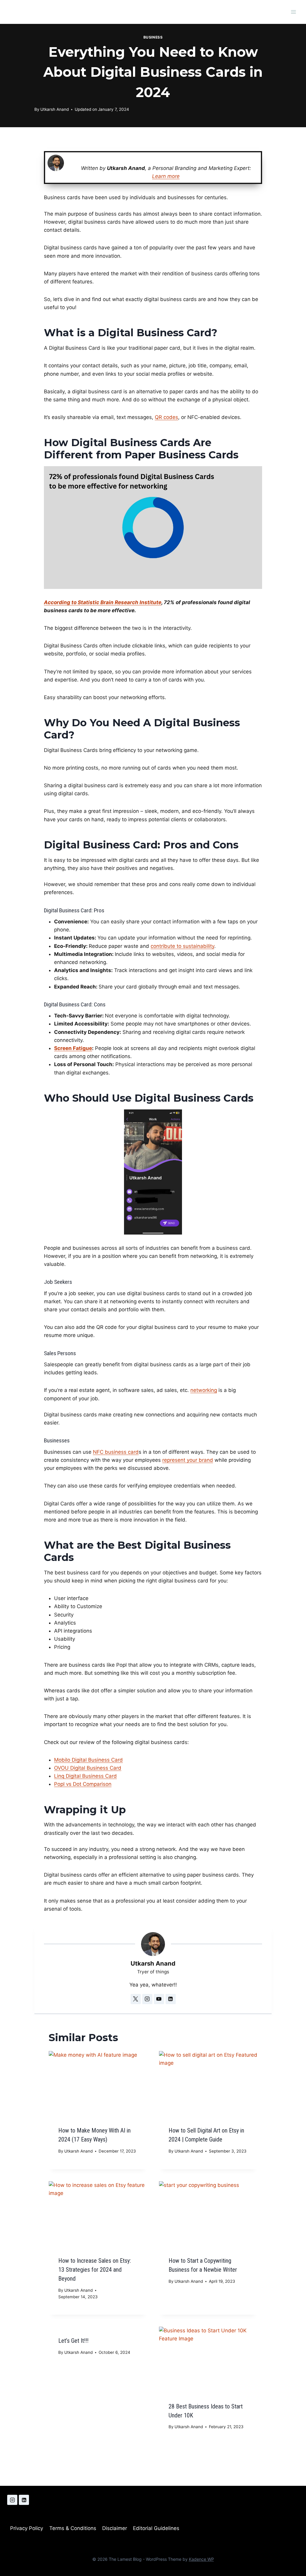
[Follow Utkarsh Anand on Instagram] (147, 1999)
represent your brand (188, 1460)
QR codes (166, 417)
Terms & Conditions (73, 2529)
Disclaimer (115, 2529)
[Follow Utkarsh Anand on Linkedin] (171, 1999)
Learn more (166, 176)
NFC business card (116, 1452)
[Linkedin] (24, 2500)
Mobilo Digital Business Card (88, 1760)
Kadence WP (201, 2559)
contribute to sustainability (182, 946)
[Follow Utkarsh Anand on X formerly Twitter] (136, 1999)
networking (204, 1390)
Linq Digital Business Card (85, 1776)
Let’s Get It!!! (73, 2341)
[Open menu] (293, 12)
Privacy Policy (27, 2529)
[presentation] (98, 2084)
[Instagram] (12, 2500)
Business (153, 37)
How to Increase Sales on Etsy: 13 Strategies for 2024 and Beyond (95, 2270)
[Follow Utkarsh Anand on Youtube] (159, 1999)
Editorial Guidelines (156, 2529)
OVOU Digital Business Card (88, 1768)
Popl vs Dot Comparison (83, 1784)
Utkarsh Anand (55, 109)
